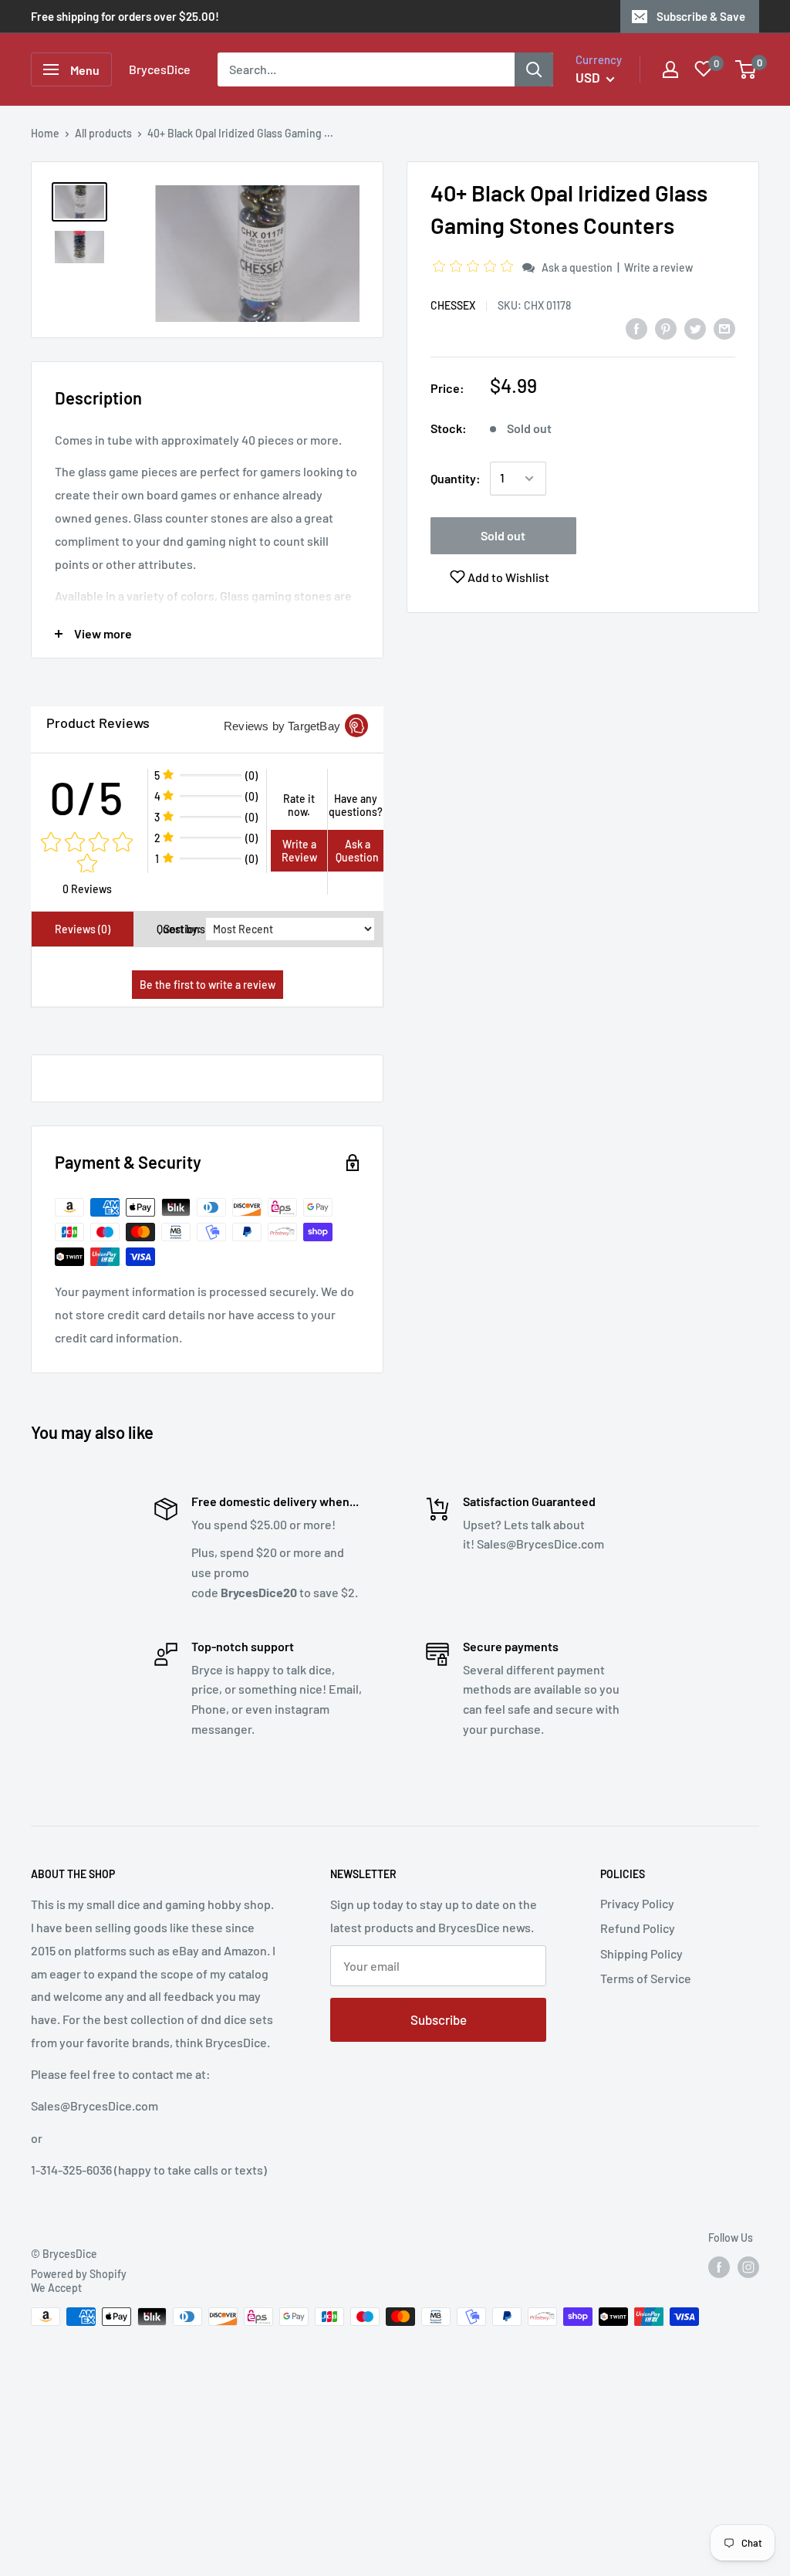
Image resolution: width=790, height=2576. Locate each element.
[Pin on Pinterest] (666, 328)
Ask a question (577, 267)
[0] (746, 69)
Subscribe (439, 2019)
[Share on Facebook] (636, 328)
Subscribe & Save (701, 16)
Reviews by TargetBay (282, 726)
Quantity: (456, 478)
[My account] (670, 69)
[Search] (534, 69)
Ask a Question (357, 851)
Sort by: (182, 929)
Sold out (503, 535)
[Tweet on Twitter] (695, 328)
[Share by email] (724, 328)
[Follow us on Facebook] (719, 2267)
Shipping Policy (641, 1953)
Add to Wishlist (507, 577)
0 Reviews (87, 889)
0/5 (87, 797)
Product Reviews (98, 723)
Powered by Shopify (79, 2274)
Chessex (453, 305)
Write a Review (299, 851)
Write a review (658, 267)
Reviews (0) (83, 929)
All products (103, 133)
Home (45, 133)
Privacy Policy (637, 1903)
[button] (475, 267)
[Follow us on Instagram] (748, 2267)
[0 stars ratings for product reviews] (87, 854)
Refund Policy (638, 1928)
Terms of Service (646, 1978)
